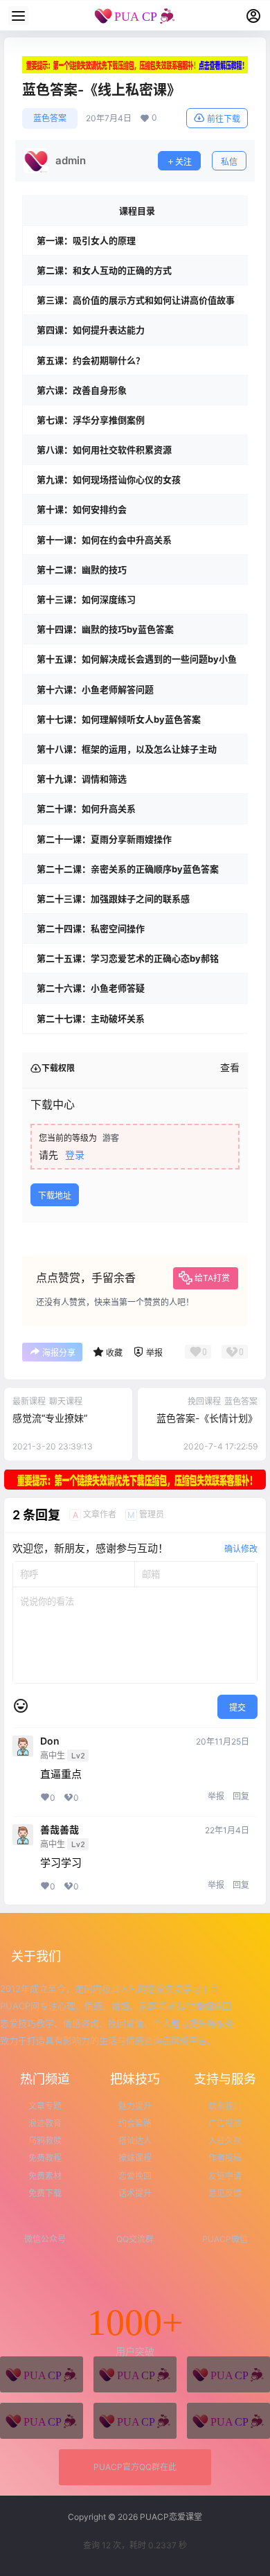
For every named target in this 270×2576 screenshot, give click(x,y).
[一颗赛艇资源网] (228, 2421)
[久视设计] (42, 2421)
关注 (183, 162)
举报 (216, 1796)
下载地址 (55, 1196)
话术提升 (135, 2193)
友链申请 (225, 2176)
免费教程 (45, 2158)
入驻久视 (225, 2141)
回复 (241, 1796)
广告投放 (225, 2123)
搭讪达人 (135, 2141)
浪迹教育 (45, 2123)
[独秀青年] (228, 2374)
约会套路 (135, 2123)
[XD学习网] (135, 2421)
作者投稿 (225, 2158)
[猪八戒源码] (42, 2374)
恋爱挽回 (135, 2176)
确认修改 (241, 1549)
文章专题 (45, 2106)
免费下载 (45, 2193)
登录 (75, 1155)
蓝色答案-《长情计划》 (207, 1418)
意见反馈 (225, 2193)
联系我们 (225, 2106)
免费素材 (45, 2176)
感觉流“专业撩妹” (50, 1418)
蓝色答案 (50, 118)
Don (50, 1741)
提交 (237, 1708)
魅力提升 (135, 2106)
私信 (229, 162)
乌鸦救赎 (45, 2141)
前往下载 (224, 119)
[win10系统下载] (135, 2374)
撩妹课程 (135, 2158)
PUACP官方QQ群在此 (135, 2467)
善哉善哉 (60, 1830)
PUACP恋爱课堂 (170, 2517)
